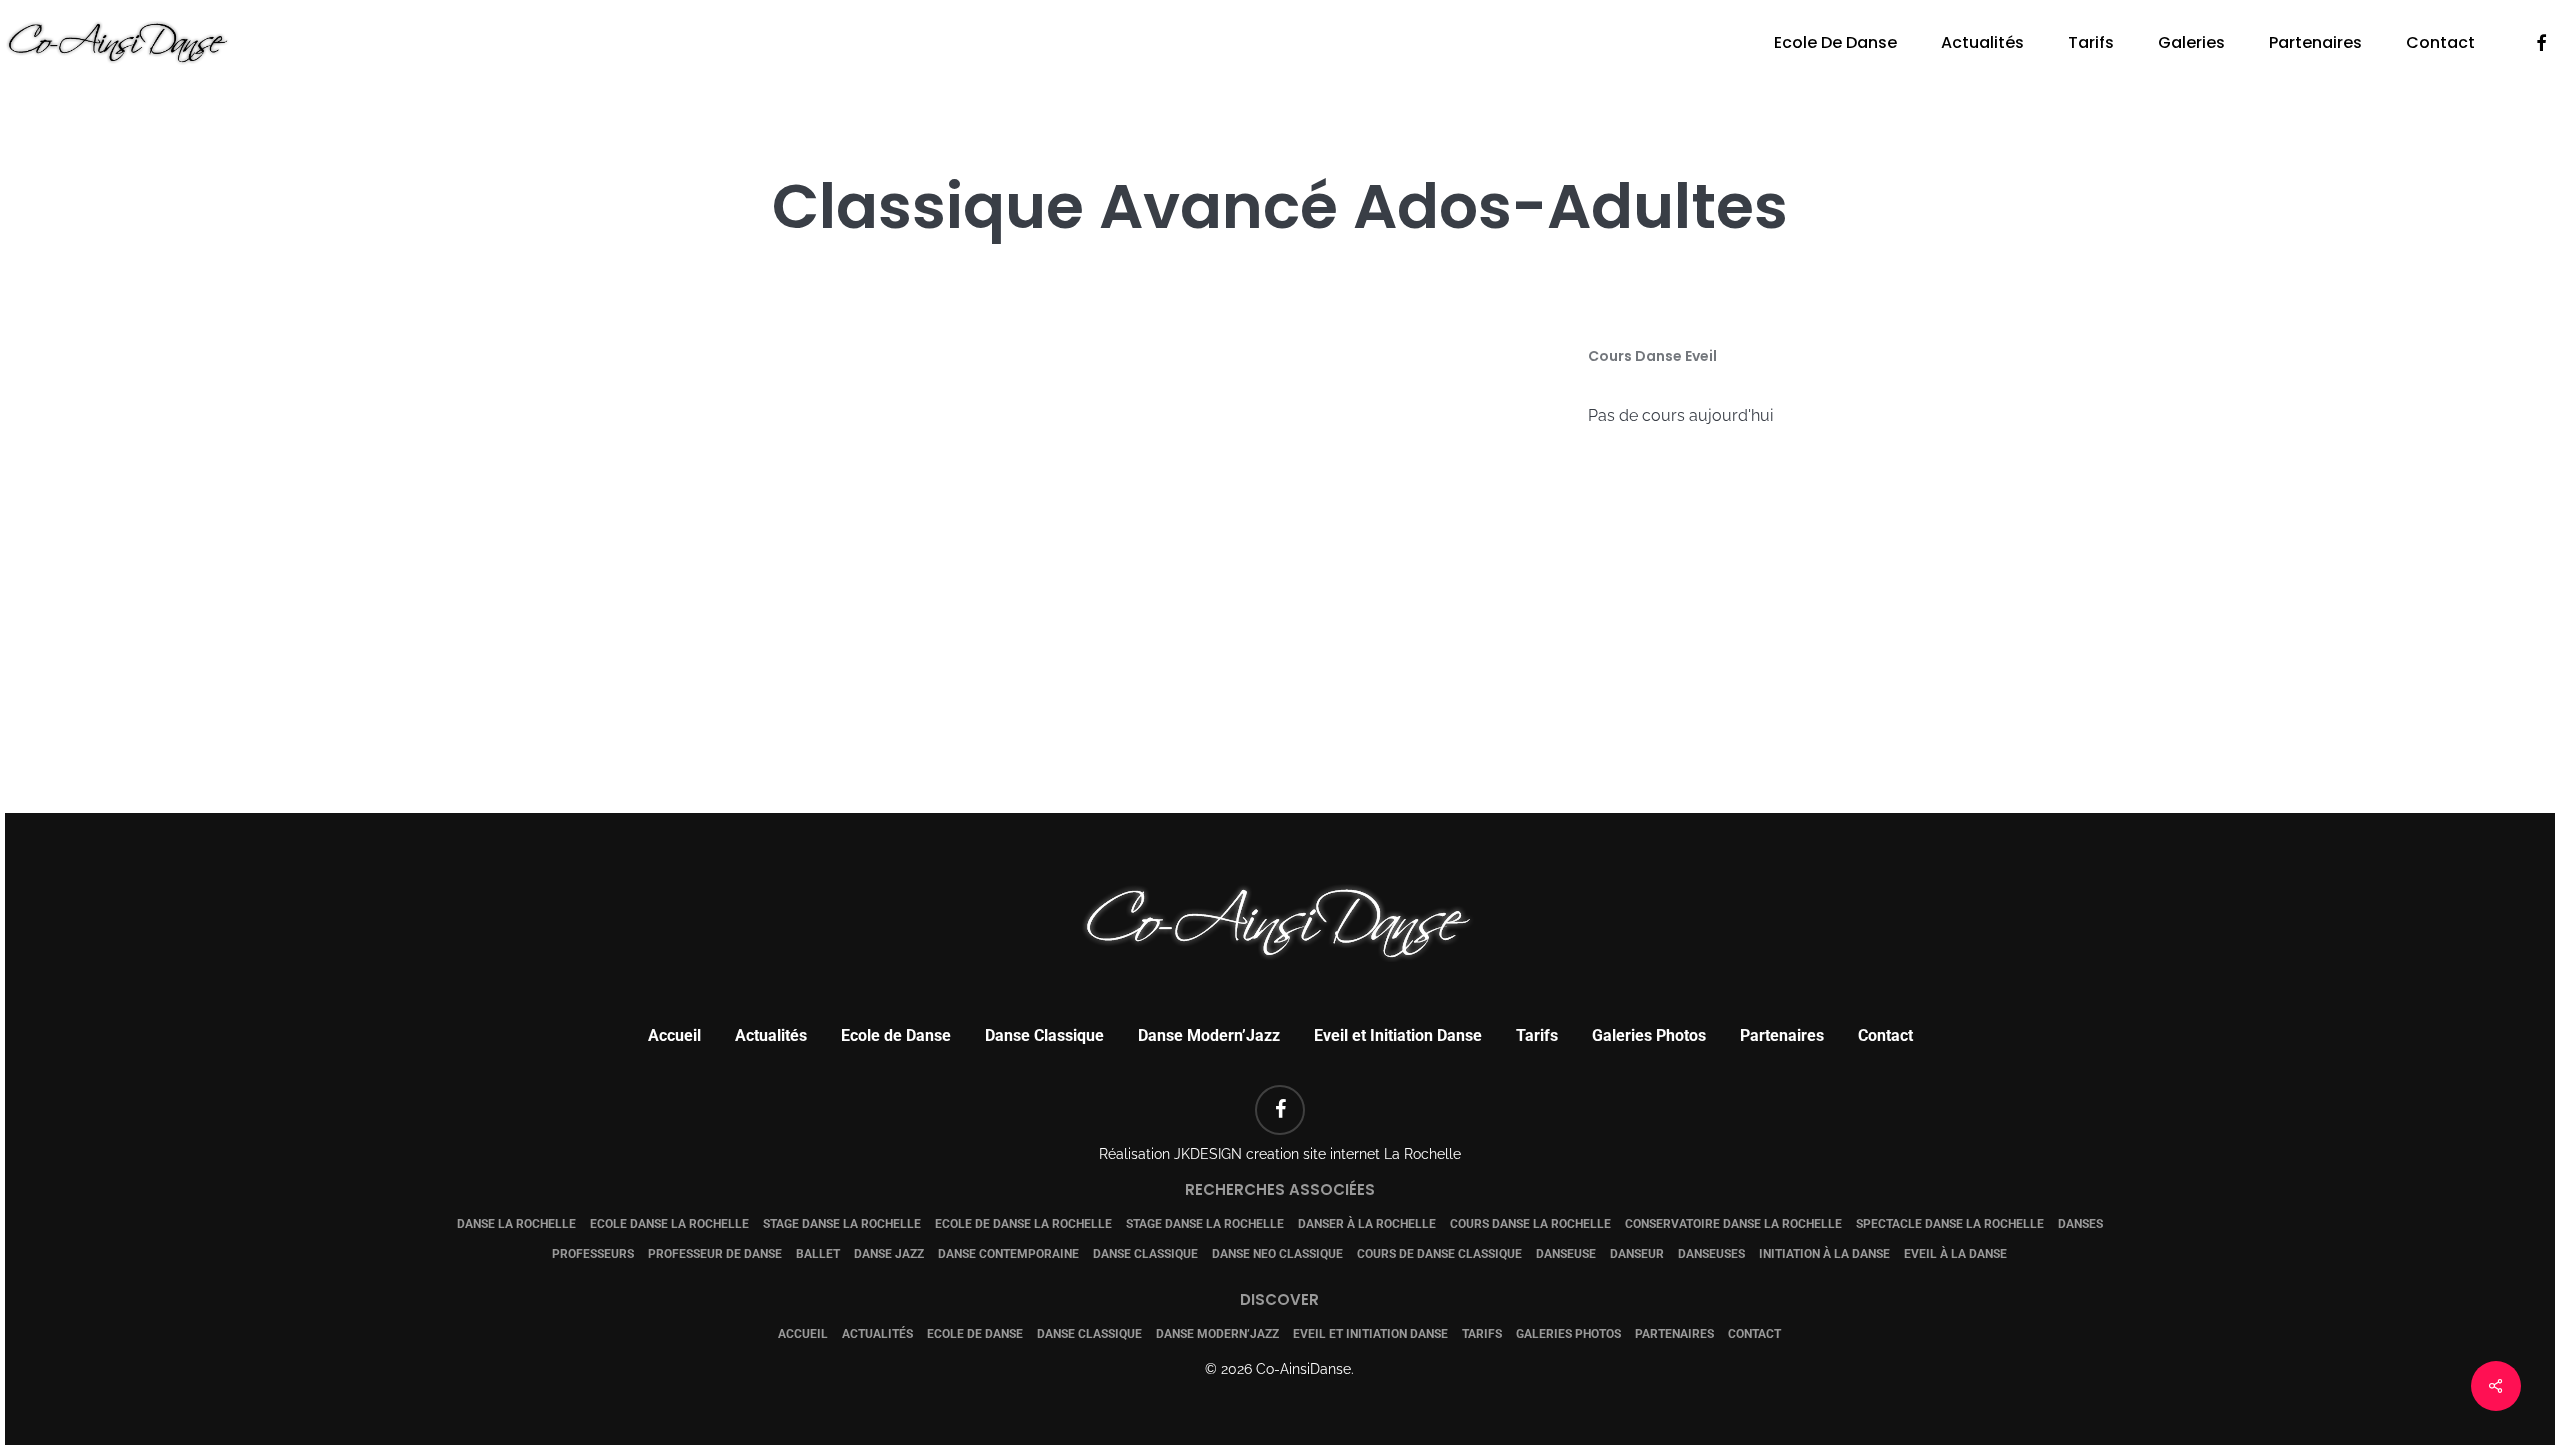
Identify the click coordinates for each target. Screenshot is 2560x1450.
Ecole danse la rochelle (669, 1224)
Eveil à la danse (1955, 1254)
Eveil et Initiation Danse (1398, 1035)
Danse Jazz (889, 1254)
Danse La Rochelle (516, 1224)
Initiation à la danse (1824, 1254)
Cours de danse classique (1439, 1254)
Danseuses (1711, 1254)
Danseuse (1566, 1254)
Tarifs (1537, 1035)
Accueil (674, 1035)
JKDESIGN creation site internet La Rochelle (1317, 1154)
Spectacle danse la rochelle (1950, 1224)
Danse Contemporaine (1008, 1254)
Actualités (771, 1035)
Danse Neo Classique (1277, 1254)
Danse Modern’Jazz (1209, 1035)
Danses (2080, 1224)
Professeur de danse (715, 1254)
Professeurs (593, 1254)
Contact (1885, 1035)
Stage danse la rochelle (842, 1224)
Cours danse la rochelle (1530, 1224)
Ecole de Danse (896, 1035)
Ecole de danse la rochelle (1023, 1224)
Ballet (818, 1254)
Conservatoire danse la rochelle (1733, 1224)
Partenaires (1782, 1035)
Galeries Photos (1649, 1035)
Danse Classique (1044, 1035)
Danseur (1637, 1254)
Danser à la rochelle (1367, 1224)
